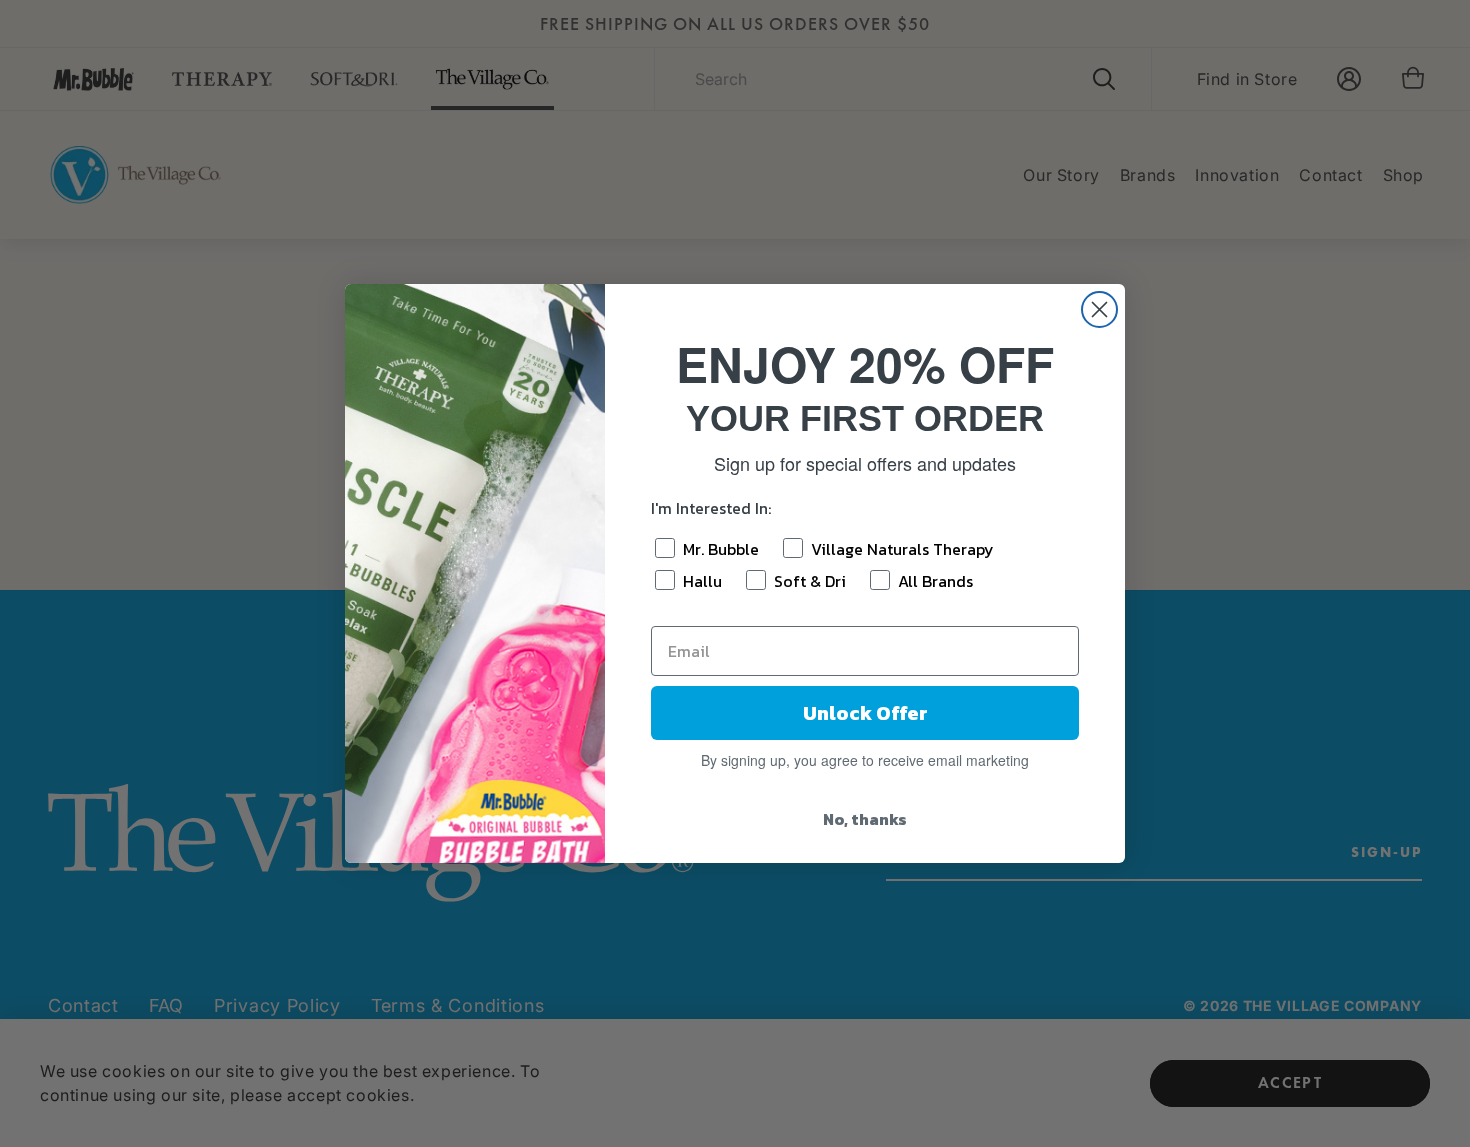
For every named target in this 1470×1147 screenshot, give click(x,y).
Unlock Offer (865, 713)
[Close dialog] (1099, 309)
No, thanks (865, 819)
